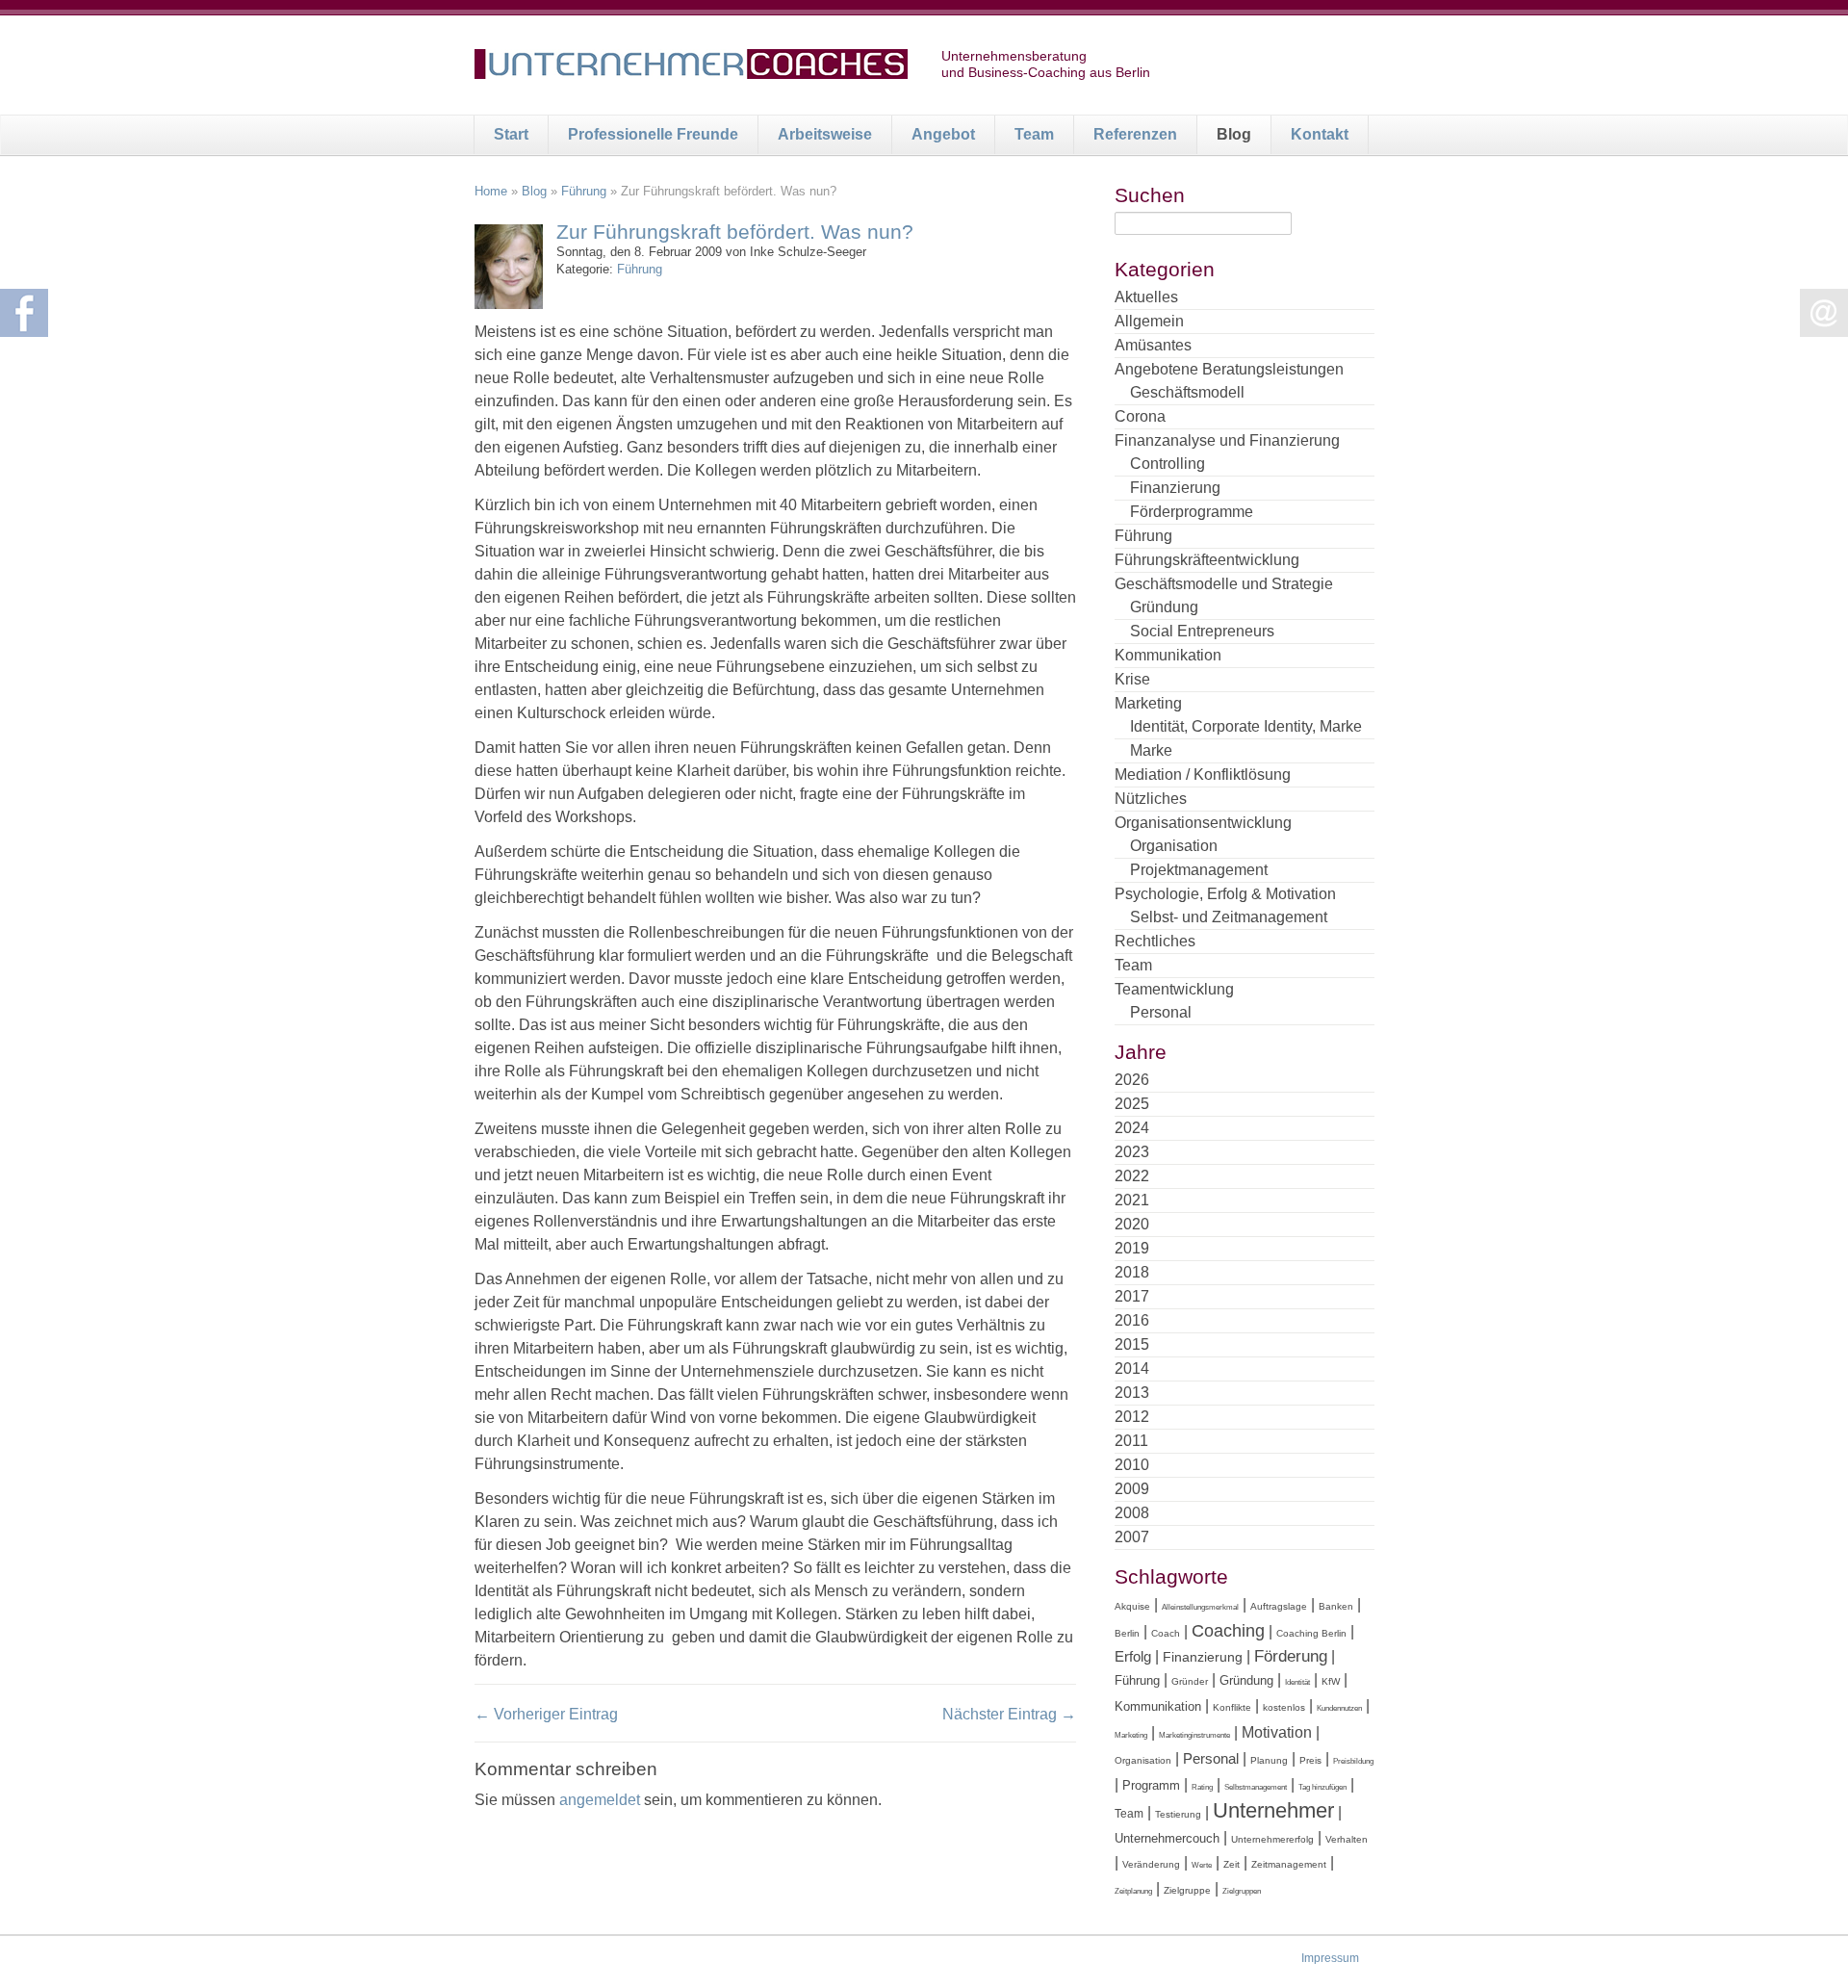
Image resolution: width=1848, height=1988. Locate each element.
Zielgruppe (1187, 1890)
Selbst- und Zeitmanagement (1229, 917)
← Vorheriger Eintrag (546, 1714)
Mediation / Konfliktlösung (1203, 775)
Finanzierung (1175, 488)
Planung (1269, 1760)
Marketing (1148, 703)
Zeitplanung (1133, 1891)
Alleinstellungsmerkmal (1200, 1607)
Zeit (1232, 1864)
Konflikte (1232, 1707)
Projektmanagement (1199, 870)
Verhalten (1347, 1839)
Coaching (1228, 1631)
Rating (1202, 1787)
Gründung (1164, 607)
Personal (1161, 1012)
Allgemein (1149, 321)
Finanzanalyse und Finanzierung (1227, 440)
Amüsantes (1153, 345)
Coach (1166, 1633)
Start (511, 134)
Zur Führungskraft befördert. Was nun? (735, 232)
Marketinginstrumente (1194, 1735)
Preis (1310, 1760)
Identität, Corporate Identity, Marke (1246, 726)
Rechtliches (1155, 941)
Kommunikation (1168, 655)
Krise (1132, 679)
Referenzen (1135, 134)
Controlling (1168, 464)
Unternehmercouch (1167, 1838)
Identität (1297, 1682)
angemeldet (600, 1800)
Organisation (1174, 846)
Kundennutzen (1339, 1708)
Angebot (943, 134)
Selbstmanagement (1256, 1787)
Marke (1151, 750)
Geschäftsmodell (1187, 392)
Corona (1140, 416)
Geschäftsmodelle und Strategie (1224, 584)
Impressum (1330, 1958)
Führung (584, 191)
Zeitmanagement (1289, 1864)
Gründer (1190, 1681)
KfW (1331, 1681)
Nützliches (1151, 799)
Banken (1336, 1606)
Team (1034, 134)
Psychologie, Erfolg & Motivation (1225, 894)
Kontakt (1320, 134)
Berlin (1127, 1633)
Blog (1234, 134)
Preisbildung (1353, 1761)
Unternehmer (1273, 1810)
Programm (1151, 1785)
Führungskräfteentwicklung (1207, 560)
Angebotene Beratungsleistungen (1229, 369)
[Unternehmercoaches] (691, 67)
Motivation (1277, 1732)
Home (491, 191)
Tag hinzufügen (1322, 1787)
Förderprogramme (1192, 512)
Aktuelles (1146, 297)
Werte (1202, 1865)
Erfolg (1133, 1656)
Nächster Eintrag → (1009, 1714)
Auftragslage (1279, 1606)
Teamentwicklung (1174, 989)
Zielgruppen (1242, 1891)
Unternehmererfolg (1272, 1839)
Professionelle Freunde (653, 134)
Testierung (1178, 1814)
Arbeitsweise (825, 134)
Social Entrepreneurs (1202, 631)
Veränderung (1151, 1864)
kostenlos (1284, 1707)
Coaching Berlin (1311, 1633)
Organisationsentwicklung (1203, 823)
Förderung (1291, 1656)
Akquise (1132, 1606)
